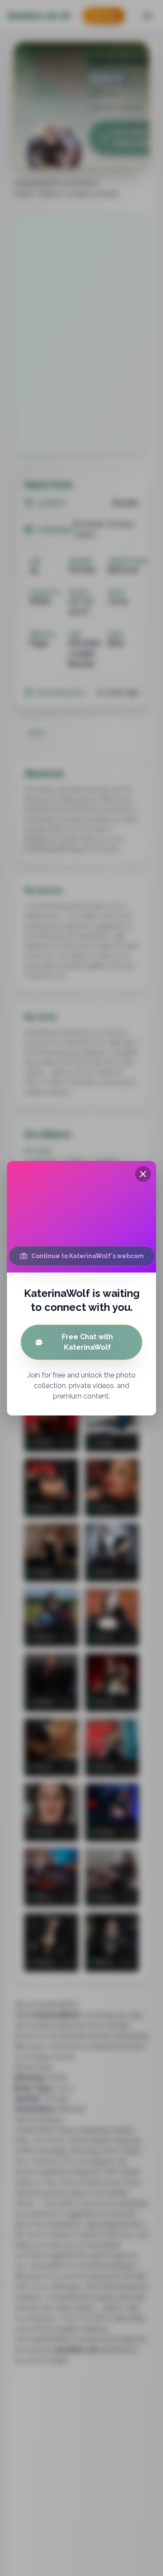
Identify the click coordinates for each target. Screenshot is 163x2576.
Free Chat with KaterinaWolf (87, 1342)
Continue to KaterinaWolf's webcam (88, 1256)
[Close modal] (143, 1174)
